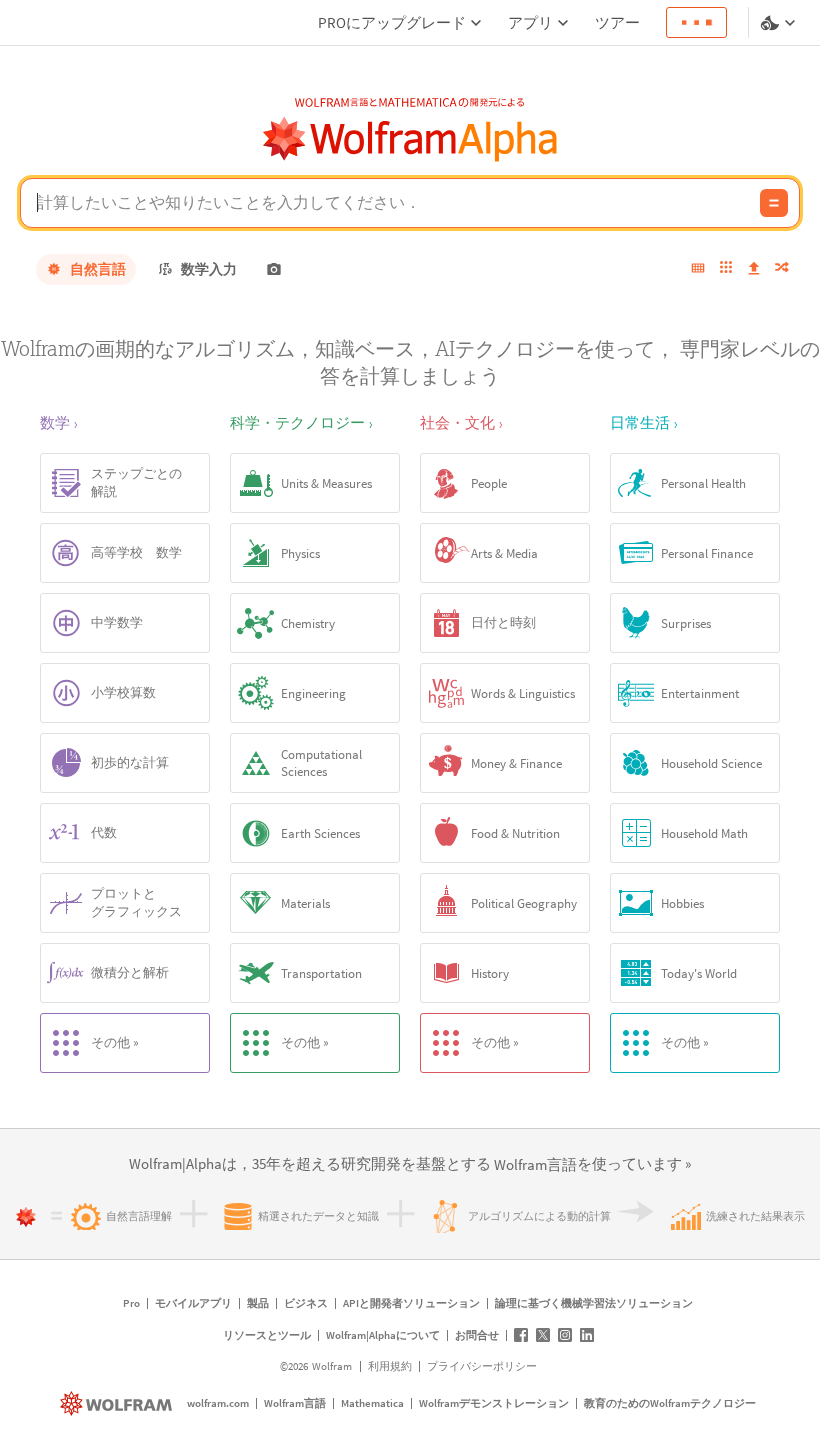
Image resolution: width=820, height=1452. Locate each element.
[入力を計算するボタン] (774, 203)
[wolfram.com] (118, 1403)
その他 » (115, 1042)
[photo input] (274, 269)
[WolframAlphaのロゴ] (410, 139)
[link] (535, 1166)
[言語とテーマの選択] (780, 23)
